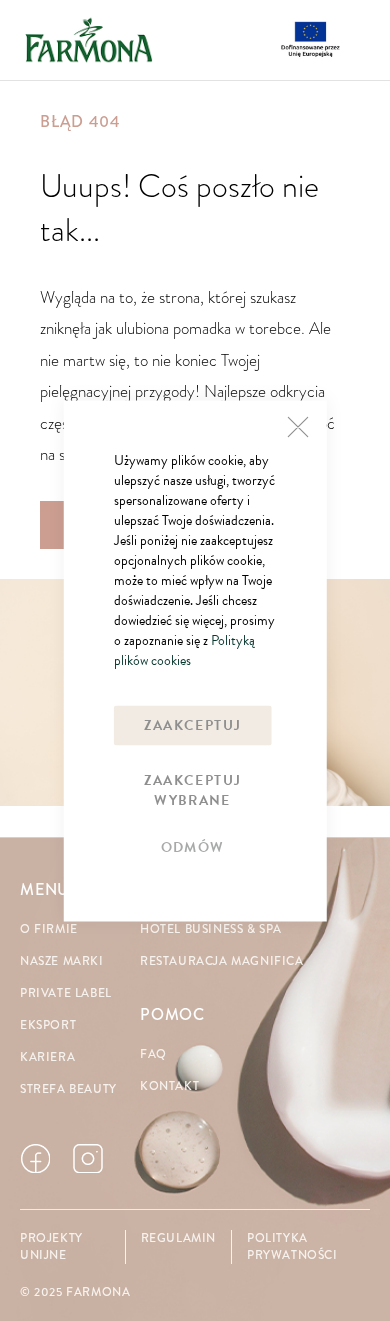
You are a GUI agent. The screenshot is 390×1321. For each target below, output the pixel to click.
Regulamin (178, 1238)
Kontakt (169, 1086)
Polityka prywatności (292, 1247)
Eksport (48, 1025)
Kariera (47, 1057)
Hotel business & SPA (211, 929)
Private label (66, 993)
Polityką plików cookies (184, 649)
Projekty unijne (51, 1247)
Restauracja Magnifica (222, 961)
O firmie (49, 929)
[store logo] (89, 40)
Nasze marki (62, 961)
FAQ (153, 1054)
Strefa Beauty (68, 1089)
